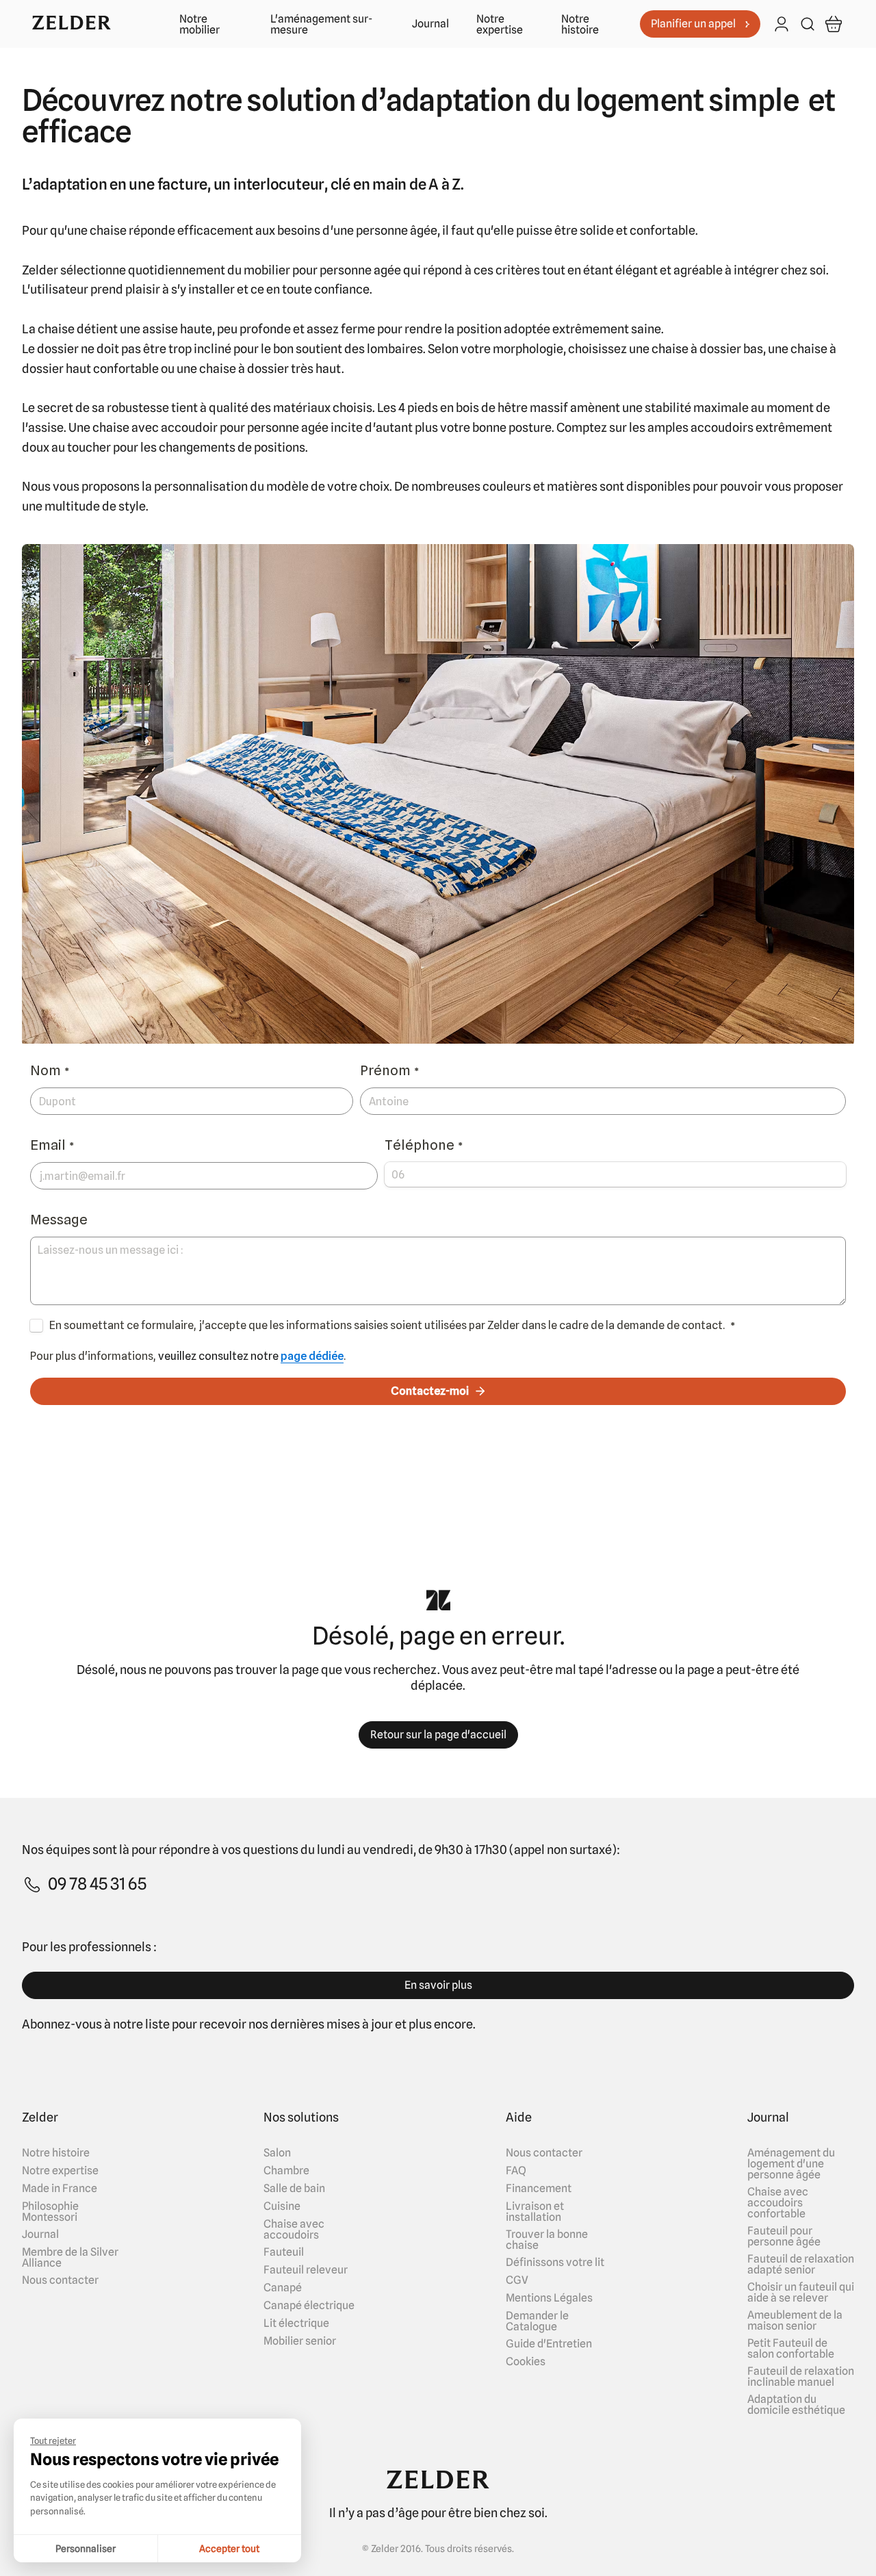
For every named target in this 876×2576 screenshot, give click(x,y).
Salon (277, 2153)
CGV (517, 2280)
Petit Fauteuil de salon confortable (791, 2349)
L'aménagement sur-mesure (321, 25)
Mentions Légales (549, 2298)
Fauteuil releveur (306, 2270)
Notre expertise (500, 25)
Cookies (526, 2362)
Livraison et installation (535, 2212)
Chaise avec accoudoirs (294, 2230)
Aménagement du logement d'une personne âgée (791, 2164)
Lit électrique (296, 2323)
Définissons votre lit (555, 2263)
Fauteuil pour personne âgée (784, 2237)
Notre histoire (580, 25)
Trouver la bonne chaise (547, 2240)
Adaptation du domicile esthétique (796, 2405)
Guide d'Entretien (549, 2344)
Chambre (286, 2171)
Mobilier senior (300, 2341)
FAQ (516, 2171)
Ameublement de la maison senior (795, 2321)
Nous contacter (60, 2280)
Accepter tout (229, 2549)
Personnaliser (86, 2549)
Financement (539, 2189)
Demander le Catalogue (537, 2321)
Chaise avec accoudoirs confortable (778, 2203)
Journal (430, 24)
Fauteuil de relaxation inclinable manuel (801, 2377)
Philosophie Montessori (50, 2212)
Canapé (283, 2288)
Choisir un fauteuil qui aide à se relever (801, 2293)
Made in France (60, 2189)
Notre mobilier (199, 25)
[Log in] (782, 25)
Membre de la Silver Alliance (70, 2258)
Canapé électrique (309, 2306)
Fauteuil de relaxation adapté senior (801, 2265)
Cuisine (282, 2206)
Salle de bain (294, 2189)
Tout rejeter (53, 2440)
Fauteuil (284, 2252)
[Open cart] (834, 24)
